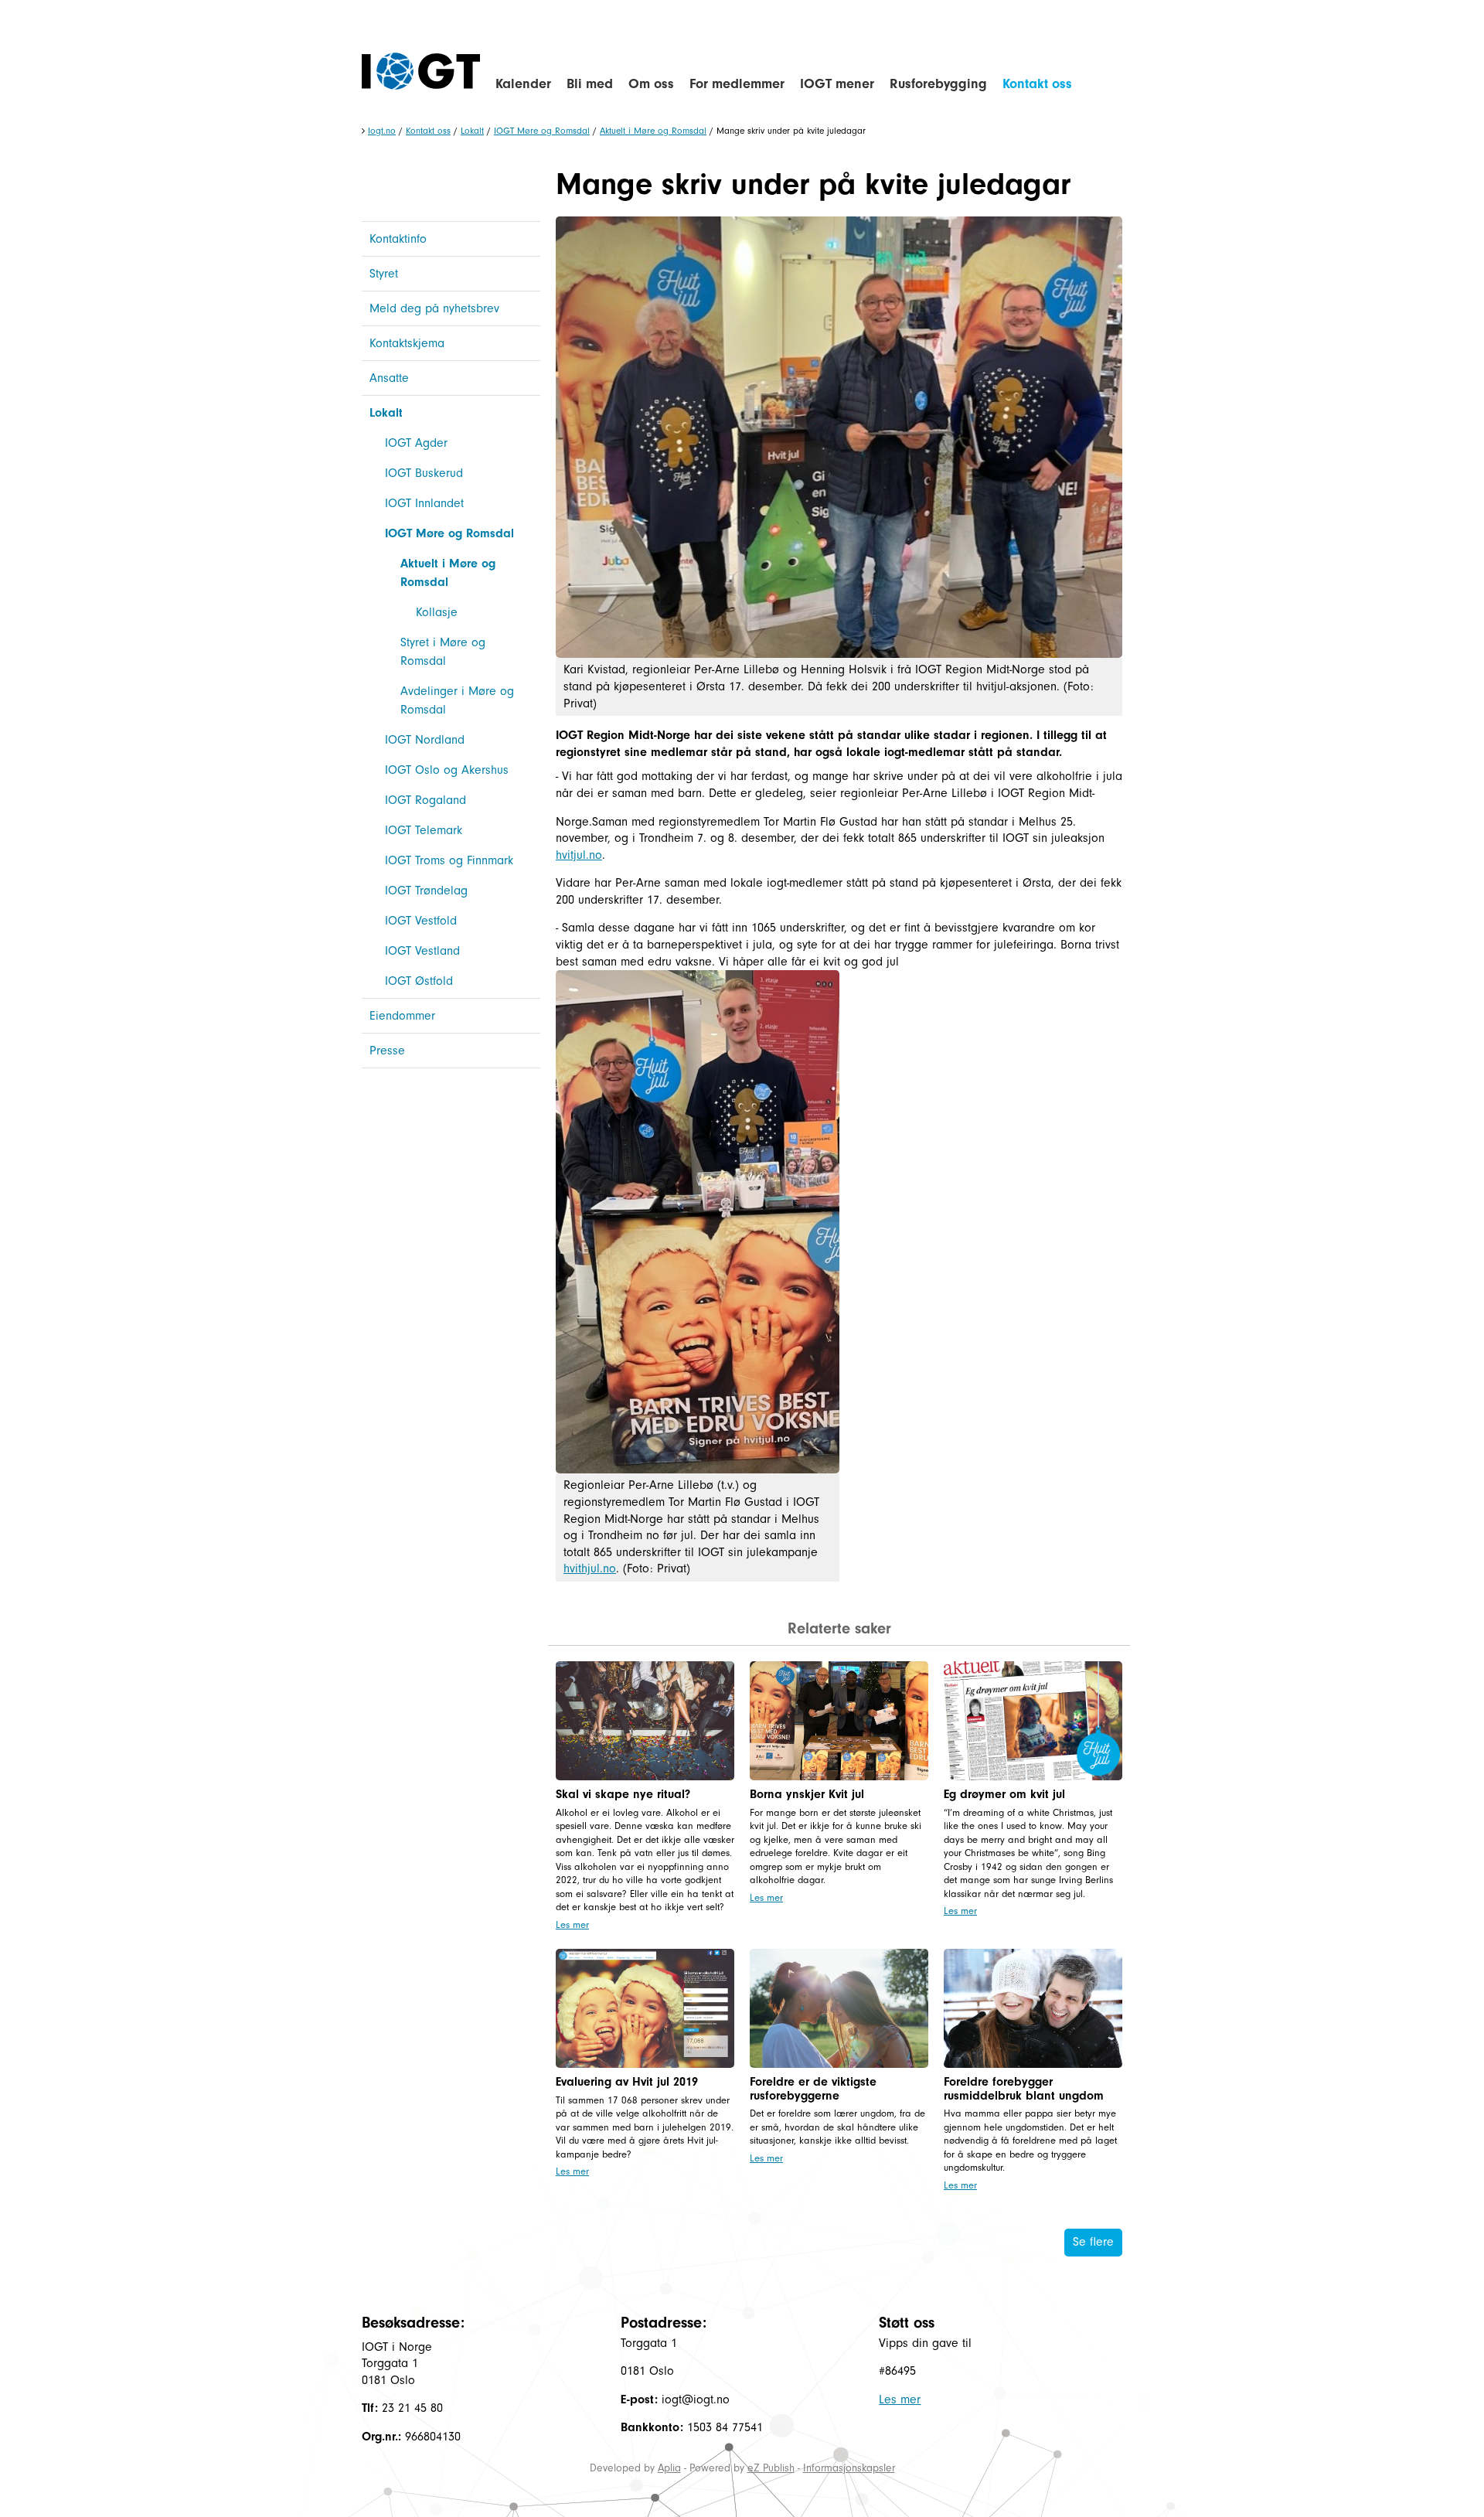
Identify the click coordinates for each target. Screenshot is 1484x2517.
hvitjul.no (579, 855)
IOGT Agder (416, 443)
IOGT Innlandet (424, 503)
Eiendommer (402, 1016)
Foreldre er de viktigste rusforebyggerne (813, 2089)
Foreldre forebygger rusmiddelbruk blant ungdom (1024, 2089)
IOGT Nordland (425, 740)
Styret (384, 274)
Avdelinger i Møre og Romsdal (457, 700)
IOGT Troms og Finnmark (449, 860)
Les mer (572, 1924)
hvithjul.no (590, 1568)
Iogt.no (382, 131)
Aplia (669, 2468)
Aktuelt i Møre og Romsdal (653, 131)
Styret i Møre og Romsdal (443, 652)
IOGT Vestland (422, 951)
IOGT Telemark (424, 830)
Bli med (590, 84)
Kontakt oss (1037, 84)
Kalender (523, 84)
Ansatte (389, 378)
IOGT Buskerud (424, 473)
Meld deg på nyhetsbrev (434, 308)
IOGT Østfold (419, 981)
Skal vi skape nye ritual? (623, 1794)
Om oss (651, 84)
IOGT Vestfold (421, 921)
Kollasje (437, 612)
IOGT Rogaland (425, 800)
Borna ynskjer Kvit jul (807, 1794)
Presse (387, 1051)
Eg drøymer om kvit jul (1004, 1794)
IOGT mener (837, 84)
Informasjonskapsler (849, 2468)
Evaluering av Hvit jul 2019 (627, 2082)
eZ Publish (771, 2468)
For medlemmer (737, 84)
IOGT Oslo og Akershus (447, 770)
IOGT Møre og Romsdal (542, 131)
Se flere (1093, 2242)
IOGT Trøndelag (426, 891)
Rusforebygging (938, 84)
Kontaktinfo (398, 239)
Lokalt (472, 131)
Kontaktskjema (407, 343)
